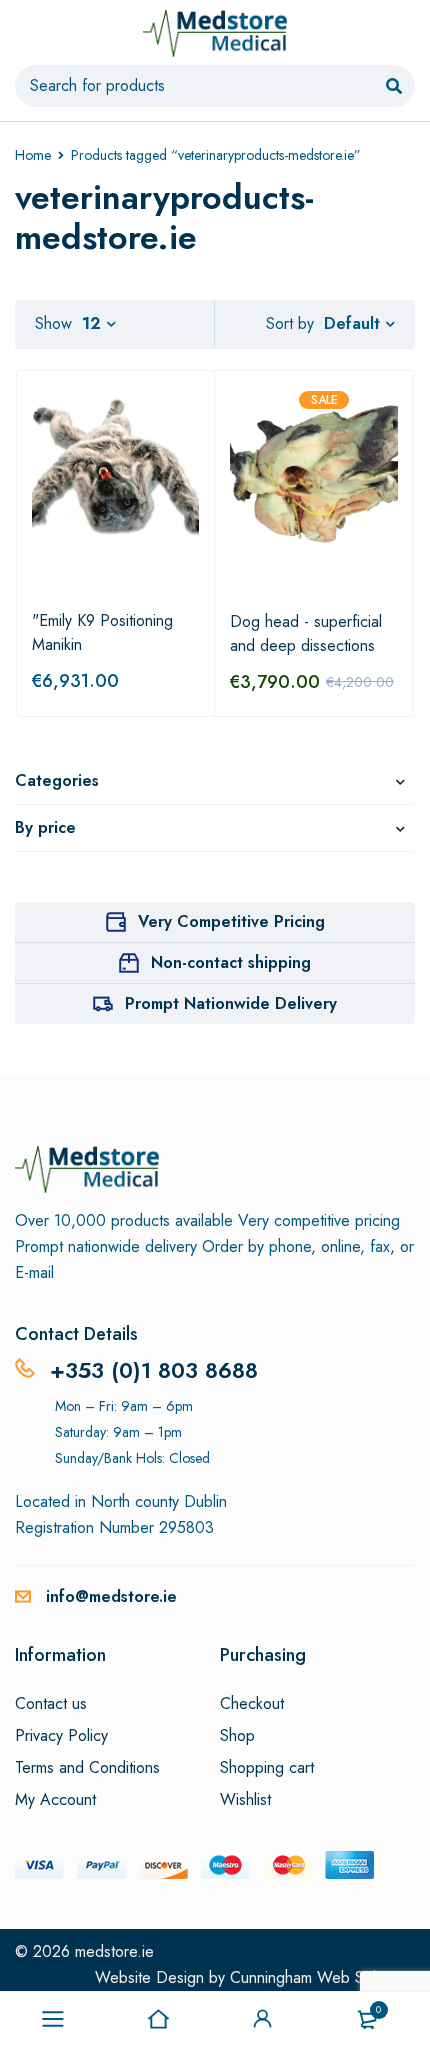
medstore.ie (114, 1951)
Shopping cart (267, 1768)
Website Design (149, 1977)
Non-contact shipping (231, 962)
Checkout (252, 1704)
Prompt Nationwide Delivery (231, 1003)
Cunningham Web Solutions (322, 1977)
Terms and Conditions (87, 1768)
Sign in (263, 2019)
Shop (237, 1736)
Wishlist (245, 1800)
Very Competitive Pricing (231, 921)
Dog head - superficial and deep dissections (306, 633)
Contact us (51, 1704)
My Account (55, 1800)
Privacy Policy (61, 1736)
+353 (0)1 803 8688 (154, 1370)
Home (33, 155)
